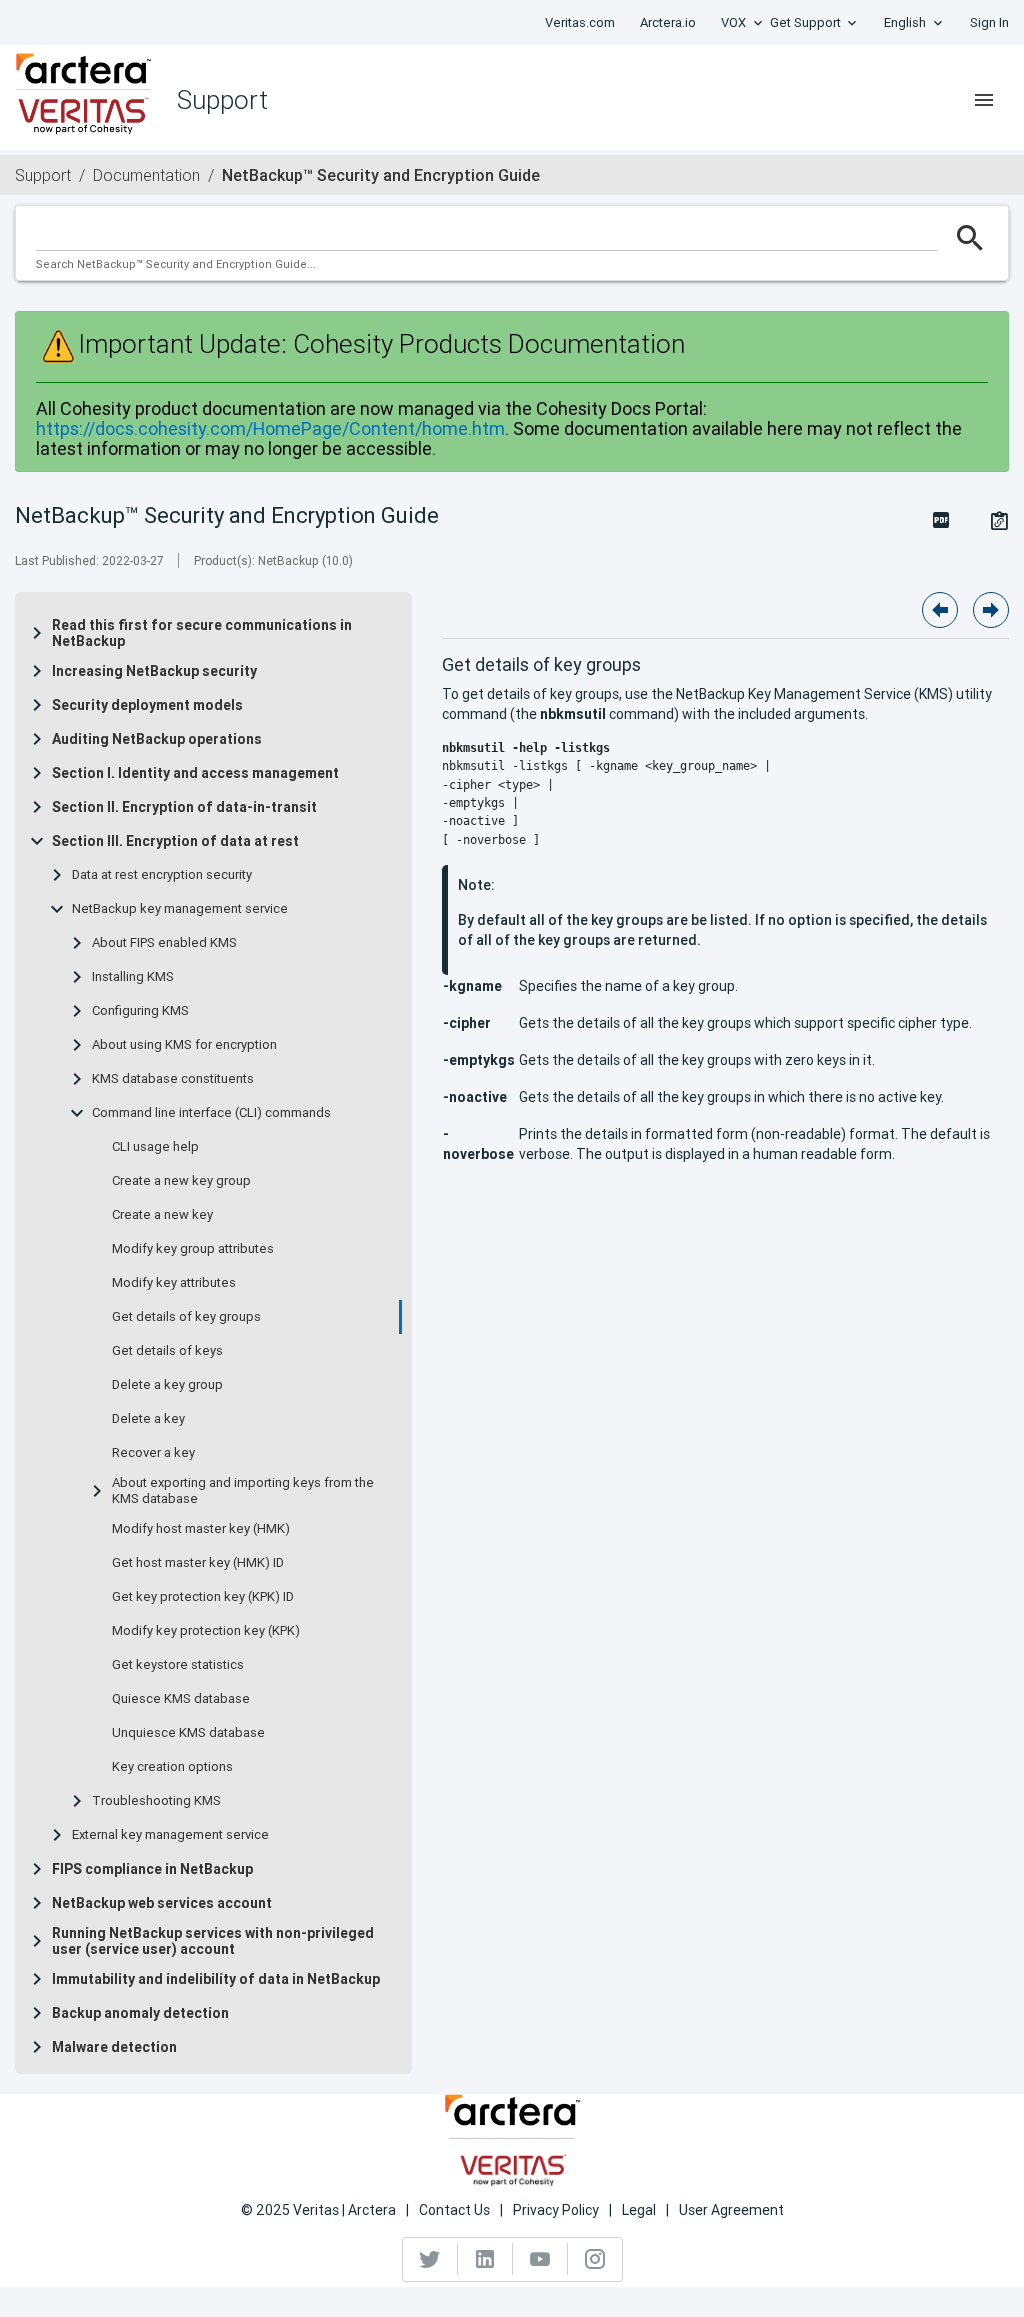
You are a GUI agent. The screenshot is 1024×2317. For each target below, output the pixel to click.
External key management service (170, 1835)
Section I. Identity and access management (195, 773)
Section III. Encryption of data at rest (175, 841)
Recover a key (153, 1453)
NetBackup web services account (162, 1903)
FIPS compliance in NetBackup (152, 1869)
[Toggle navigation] (984, 100)
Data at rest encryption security (162, 875)
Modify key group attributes (193, 1249)
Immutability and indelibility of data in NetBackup (216, 1979)
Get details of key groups (186, 1317)
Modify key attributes (174, 1283)
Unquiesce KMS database (188, 1733)
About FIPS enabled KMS (164, 943)
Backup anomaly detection (140, 2013)
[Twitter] (430, 2259)
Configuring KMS (140, 1011)
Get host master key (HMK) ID (198, 1563)
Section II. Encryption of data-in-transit (184, 807)
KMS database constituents (173, 1079)
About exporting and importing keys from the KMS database (243, 1491)
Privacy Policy (556, 2210)
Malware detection (114, 2047)
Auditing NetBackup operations (157, 739)
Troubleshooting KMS (156, 1801)
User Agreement (731, 2210)
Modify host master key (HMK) (201, 1529)
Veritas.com (580, 22)
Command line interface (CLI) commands (211, 1113)
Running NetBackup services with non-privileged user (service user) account (213, 1941)
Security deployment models (147, 705)
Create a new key (162, 1215)
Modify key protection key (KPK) (206, 1631)
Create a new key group (181, 1181)
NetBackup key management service (180, 909)
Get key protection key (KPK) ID (203, 1597)
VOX (733, 22)
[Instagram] (595, 2259)
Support (43, 175)
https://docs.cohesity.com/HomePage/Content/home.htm (270, 428)
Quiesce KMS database (181, 1699)
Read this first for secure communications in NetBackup (202, 633)
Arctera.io (668, 22)
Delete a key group (167, 1385)
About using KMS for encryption (184, 1045)
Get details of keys (167, 1351)
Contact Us (454, 2210)
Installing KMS (133, 977)
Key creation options (172, 1767)
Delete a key (148, 1419)
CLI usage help (155, 1147)
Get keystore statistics (178, 1665)
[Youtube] (540, 2259)
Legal (639, 2210)
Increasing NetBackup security (154, 671)
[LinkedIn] (485, 2259)
